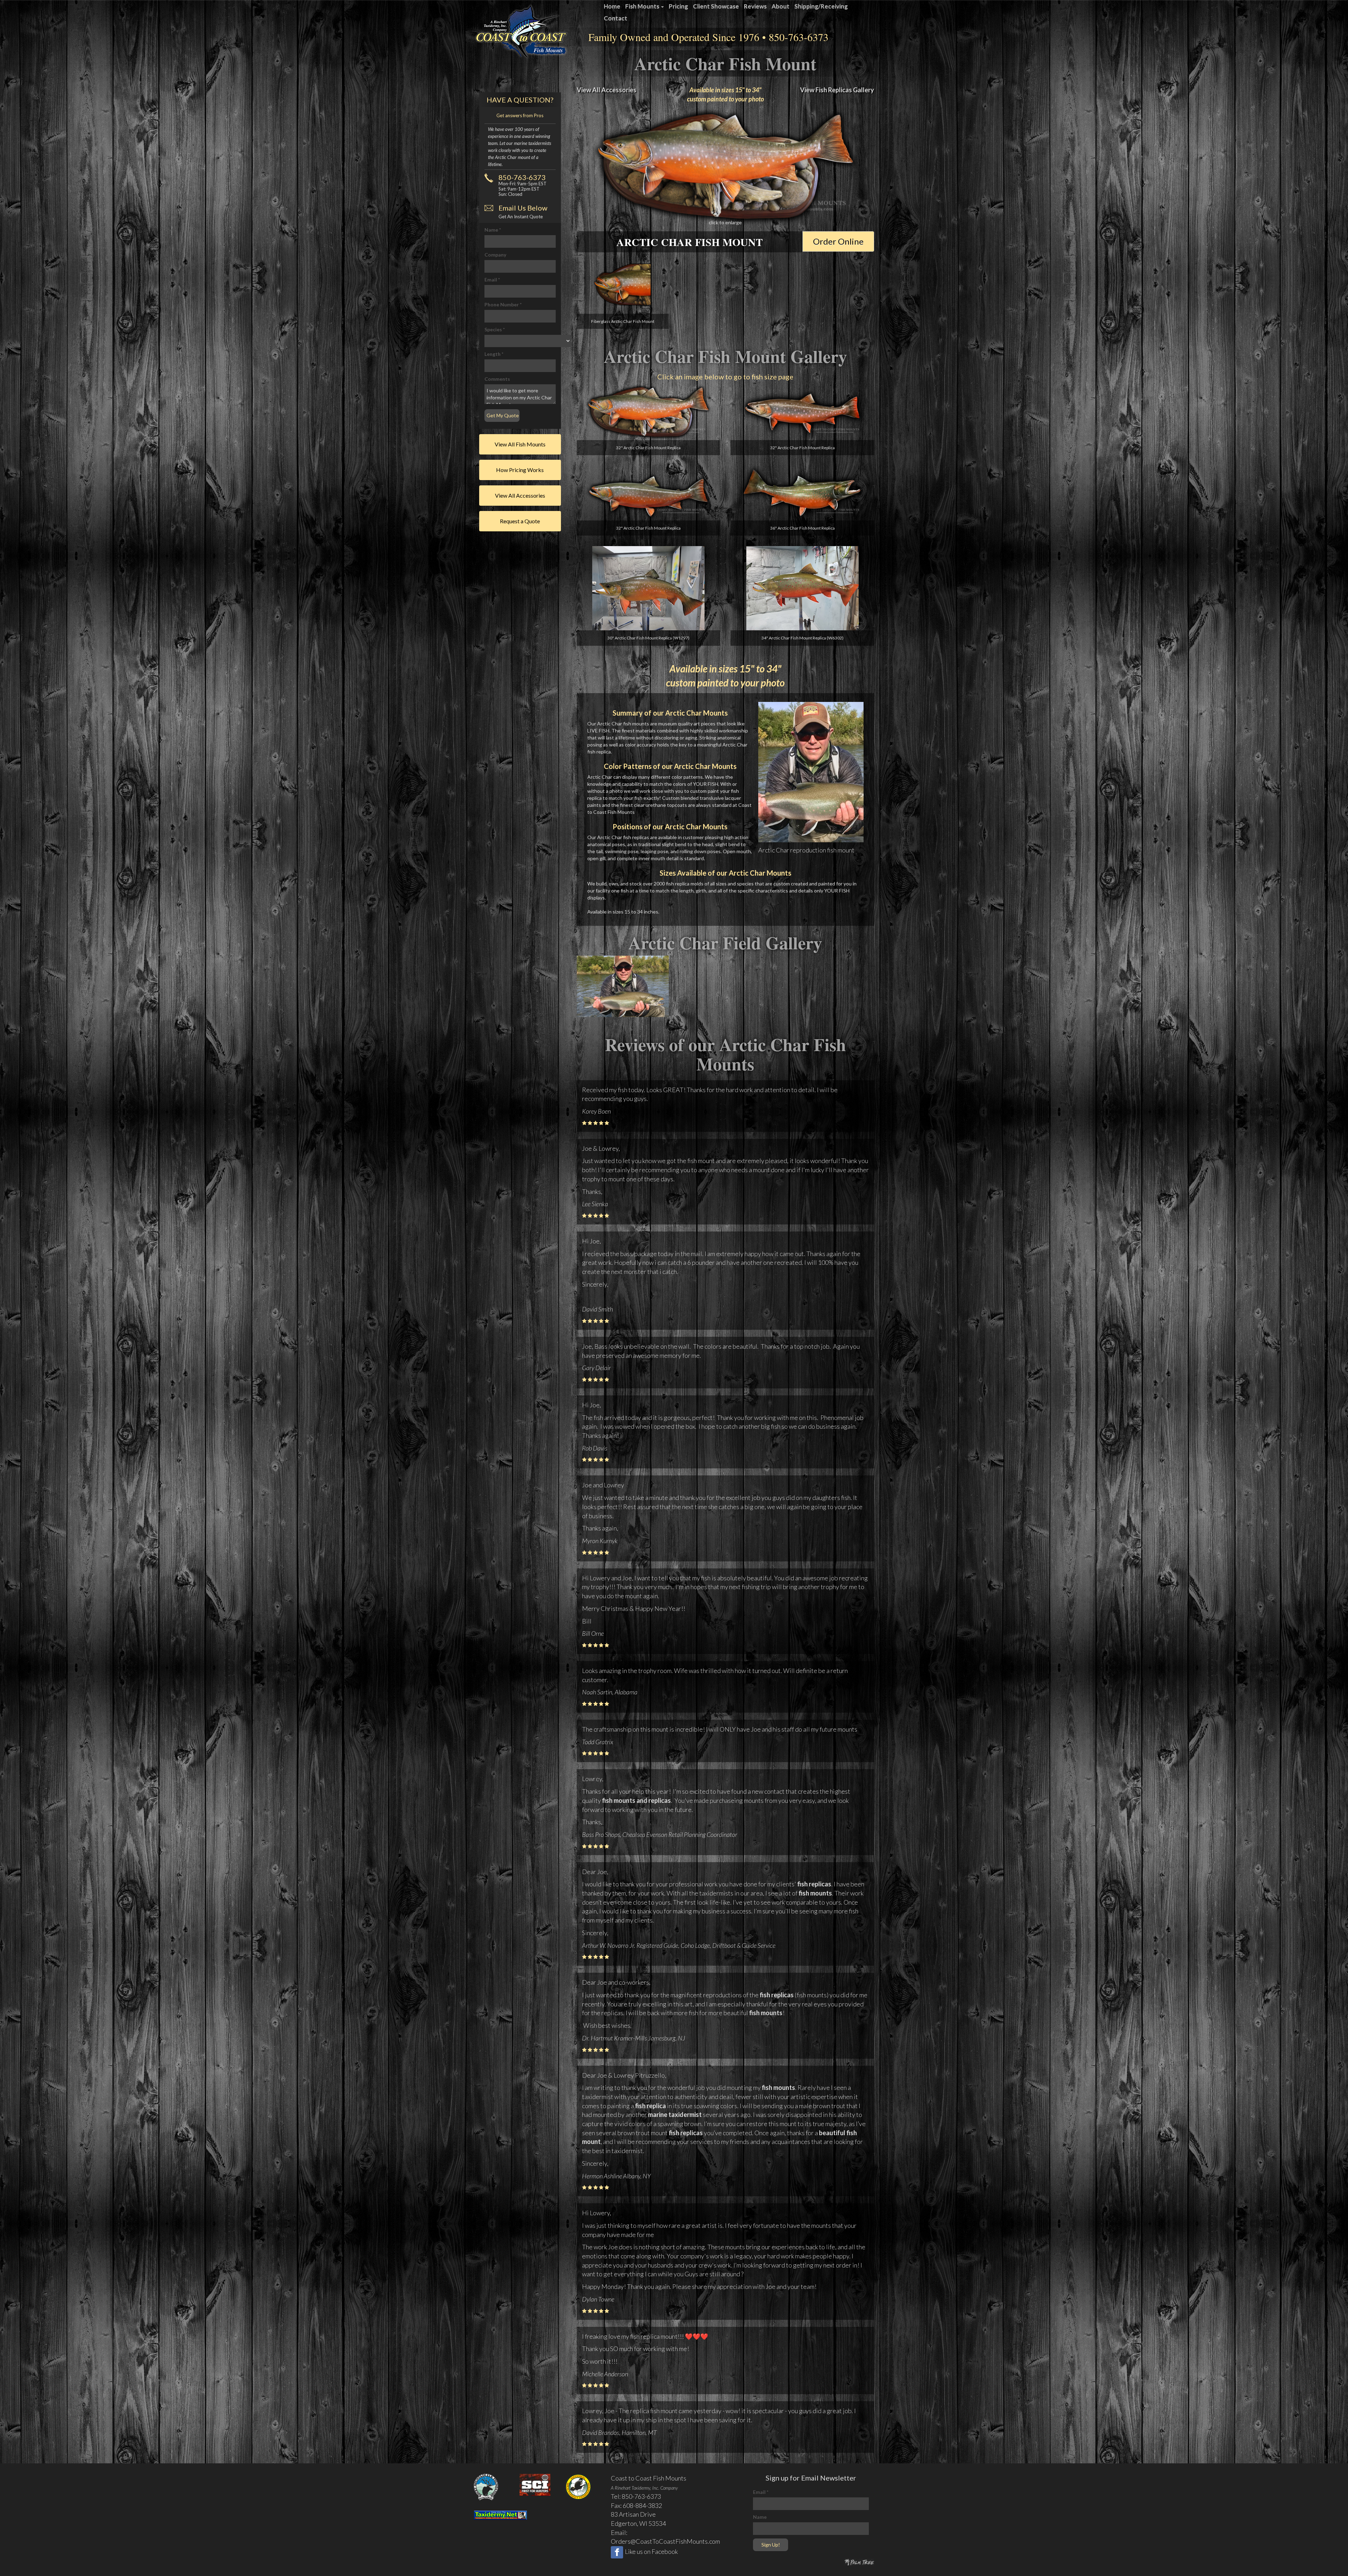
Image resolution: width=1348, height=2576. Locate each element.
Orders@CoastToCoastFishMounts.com (665, 2541)
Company (495, 255)
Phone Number (503, 304)
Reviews (755, 6)
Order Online (838, 241)
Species (495, 329)
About (781, 6)
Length (494, 354)
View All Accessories (607, 90)
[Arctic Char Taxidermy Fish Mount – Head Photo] (623, 284)
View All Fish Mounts (520, 444)
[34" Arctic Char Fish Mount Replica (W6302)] (802, 588)
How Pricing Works (520, 470)
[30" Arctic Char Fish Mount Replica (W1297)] (649, 588)
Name (493, 230)
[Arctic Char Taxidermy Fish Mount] (726, 166)
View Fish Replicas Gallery (837, 90)
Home (612, 6)
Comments (497, 379)
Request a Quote (520, 521)
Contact (616, 18)
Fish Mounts (643, 6)
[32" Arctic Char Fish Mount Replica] (649, 412)
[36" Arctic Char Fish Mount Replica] (802, 493)
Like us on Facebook (651, 2551)
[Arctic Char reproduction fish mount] (811, 771)
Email (492, 280)
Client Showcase (716, 6)
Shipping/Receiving (821, 6)
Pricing (678, 6)
